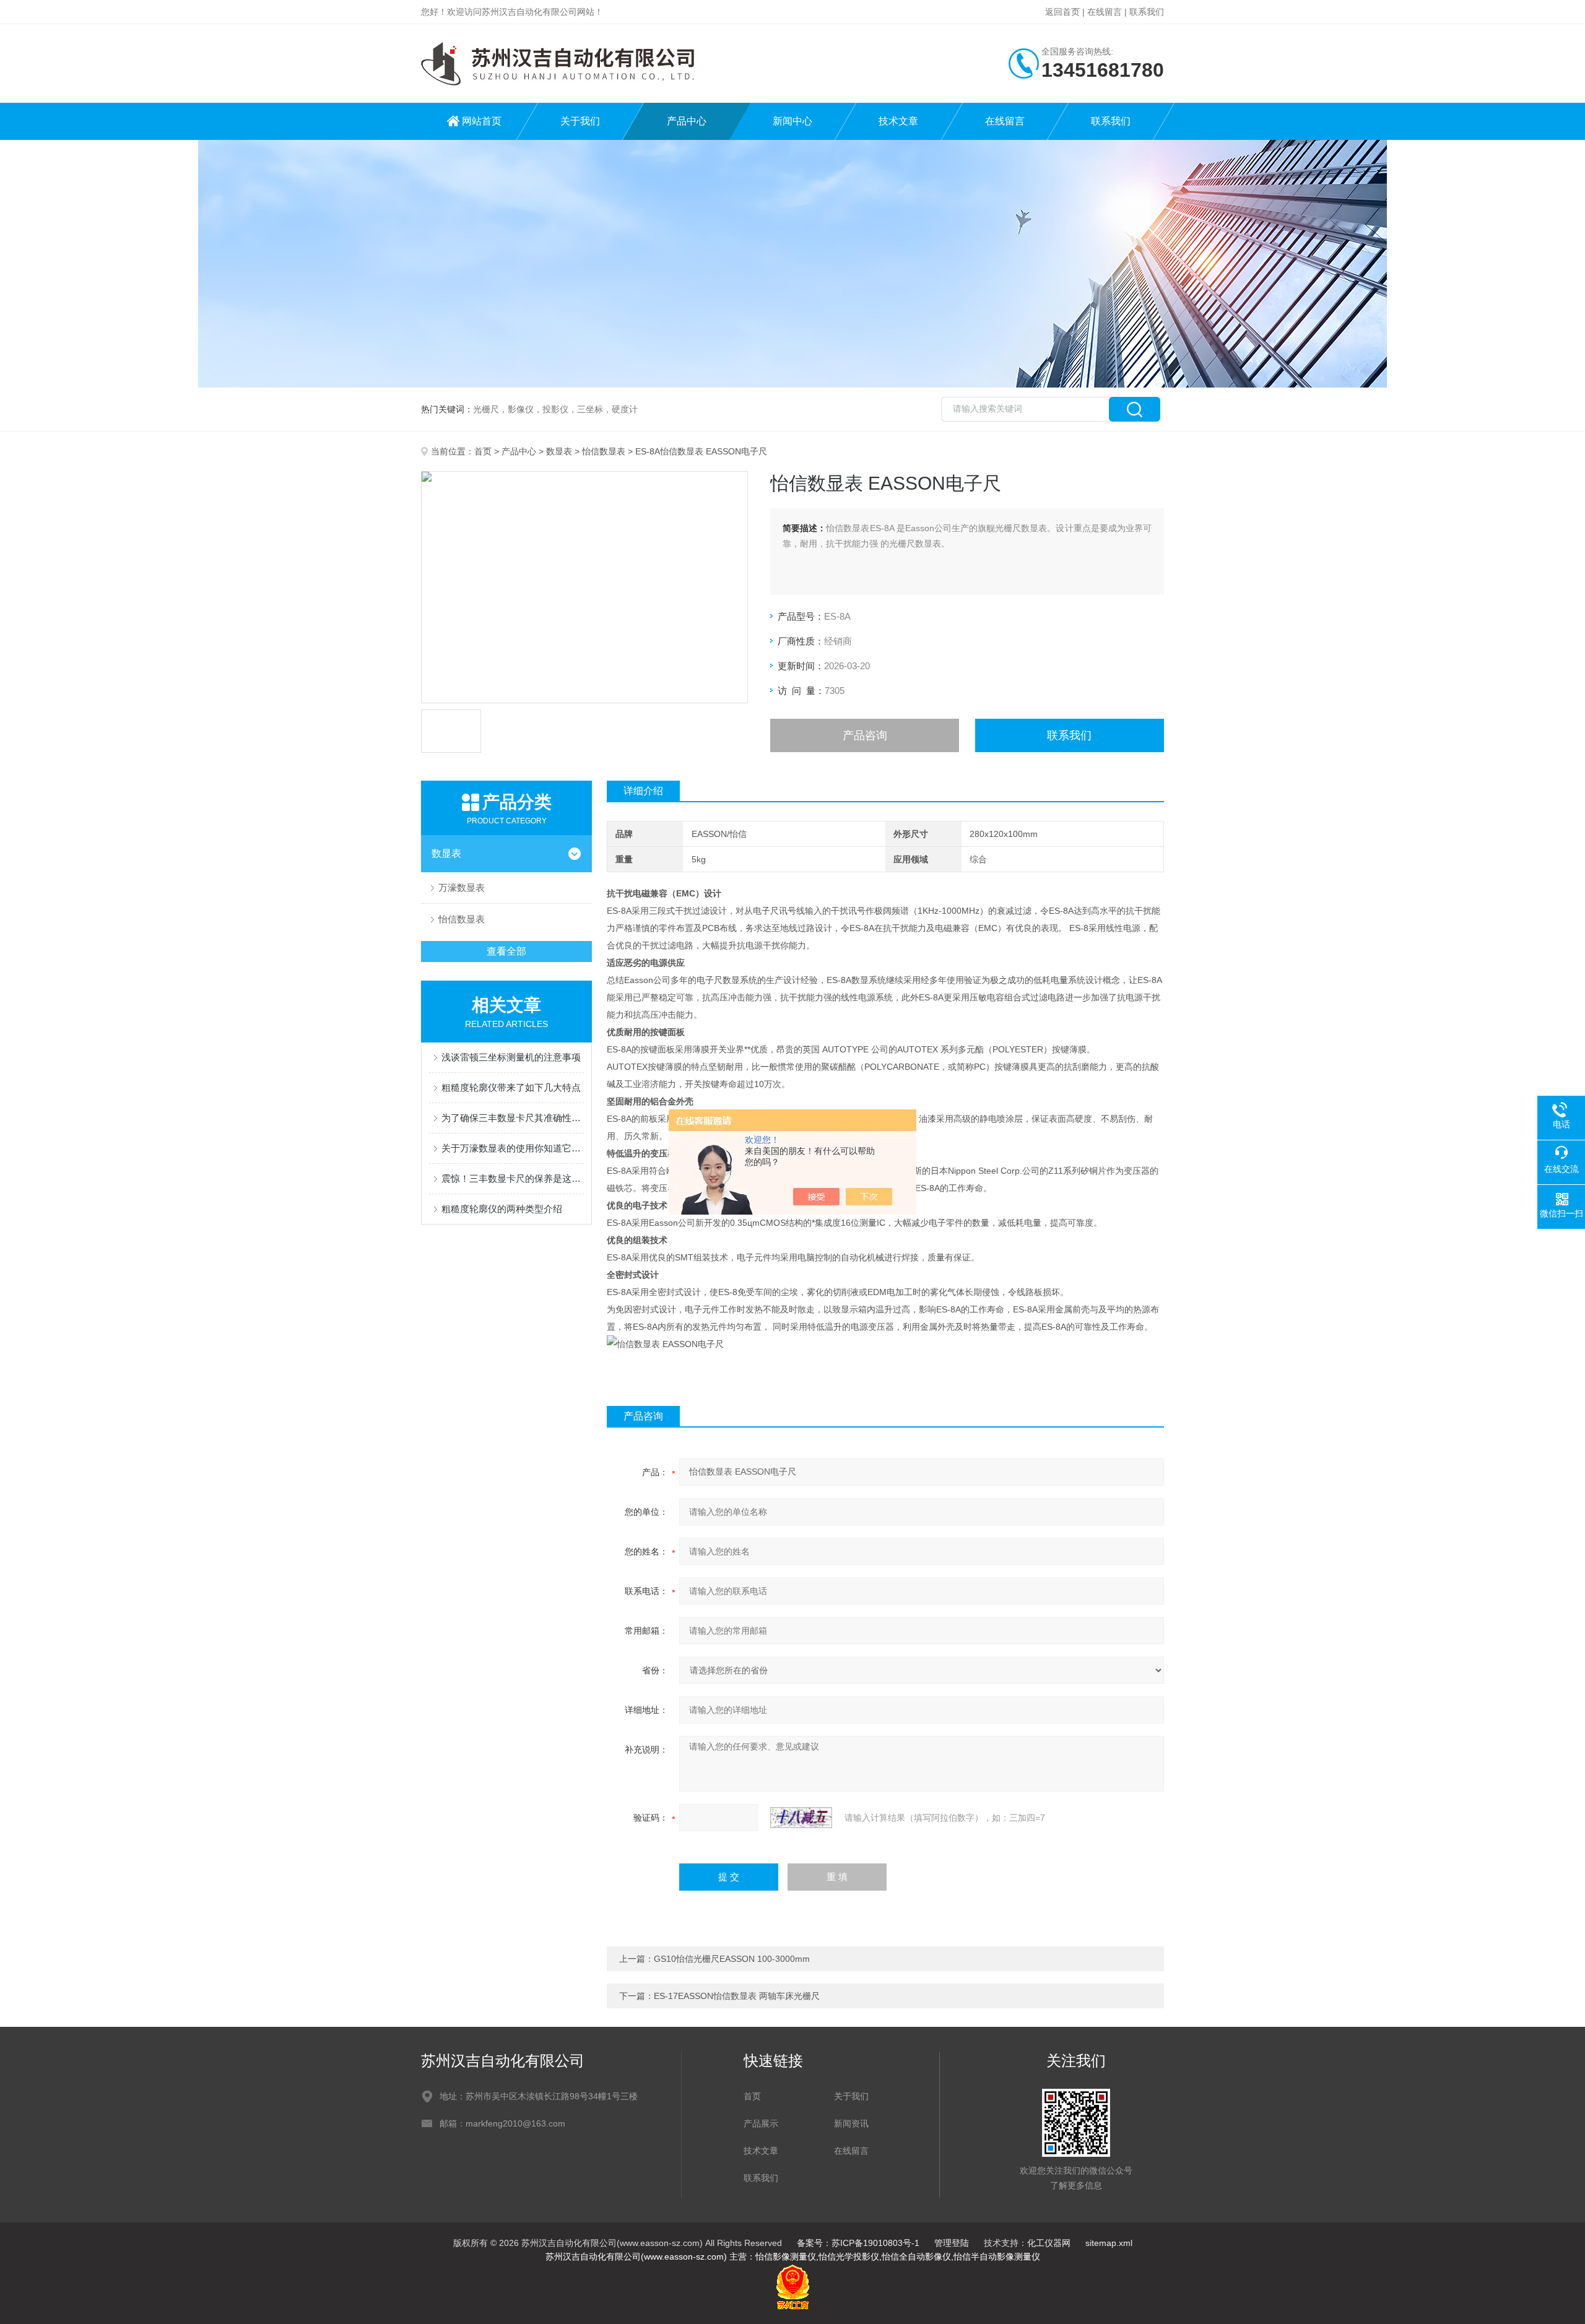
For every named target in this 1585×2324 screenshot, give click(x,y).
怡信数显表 (604, 451)
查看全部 (506, 951)
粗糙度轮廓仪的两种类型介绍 (502, 1209)
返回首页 (1062, 12)
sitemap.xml (1109, 2243)
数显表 (559, 451)
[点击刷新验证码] (801, 1818)
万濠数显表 (462, 887)
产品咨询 (865, 735)
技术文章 (898, 121)
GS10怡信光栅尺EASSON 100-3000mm (732, 1959)
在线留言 (1105, 12)
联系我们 (1147, 12)
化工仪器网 (1049, 2243)
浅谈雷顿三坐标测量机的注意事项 (511, 1057)
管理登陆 (952, 2243)
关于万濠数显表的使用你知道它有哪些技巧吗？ (513, 1148)
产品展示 (761, 2123)
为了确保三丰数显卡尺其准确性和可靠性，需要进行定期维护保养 (513, 1118)
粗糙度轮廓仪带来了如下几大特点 (511, 1087)
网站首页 (482, 121)
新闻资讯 (851, 2123)
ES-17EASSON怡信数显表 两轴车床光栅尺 (737, 1996)
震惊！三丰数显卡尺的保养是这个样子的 (513, 1178)
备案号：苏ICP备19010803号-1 (858, 2243)
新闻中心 (792, 121)
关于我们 (580, 121)
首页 (483, 451)
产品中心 (687, 121)
